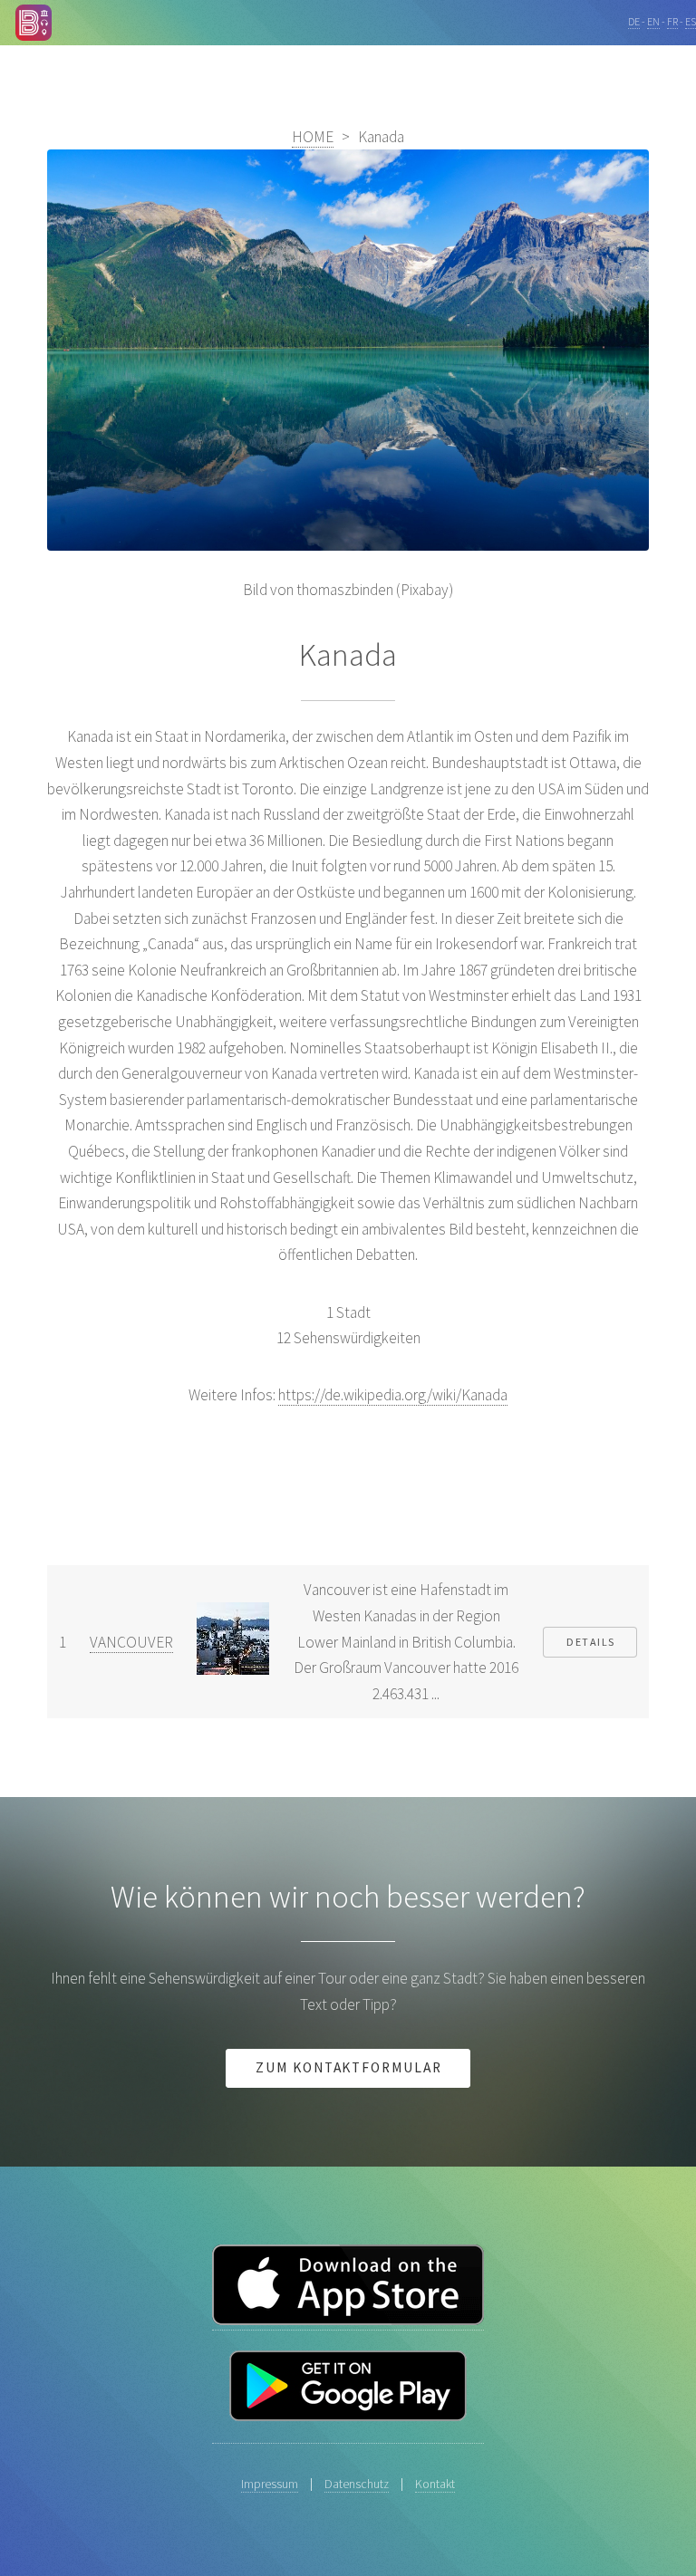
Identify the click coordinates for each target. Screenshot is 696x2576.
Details (591, 1642)
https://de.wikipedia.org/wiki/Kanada (393, 1395)
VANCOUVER (131, 1642)
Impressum (270, 2484)
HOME (313, 137)
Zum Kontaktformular (349, 2067)
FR (672, 21)
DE (634, 21)
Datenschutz (357, 2484)
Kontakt (435, 2484)
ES (691, 21)
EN (653, 21)
